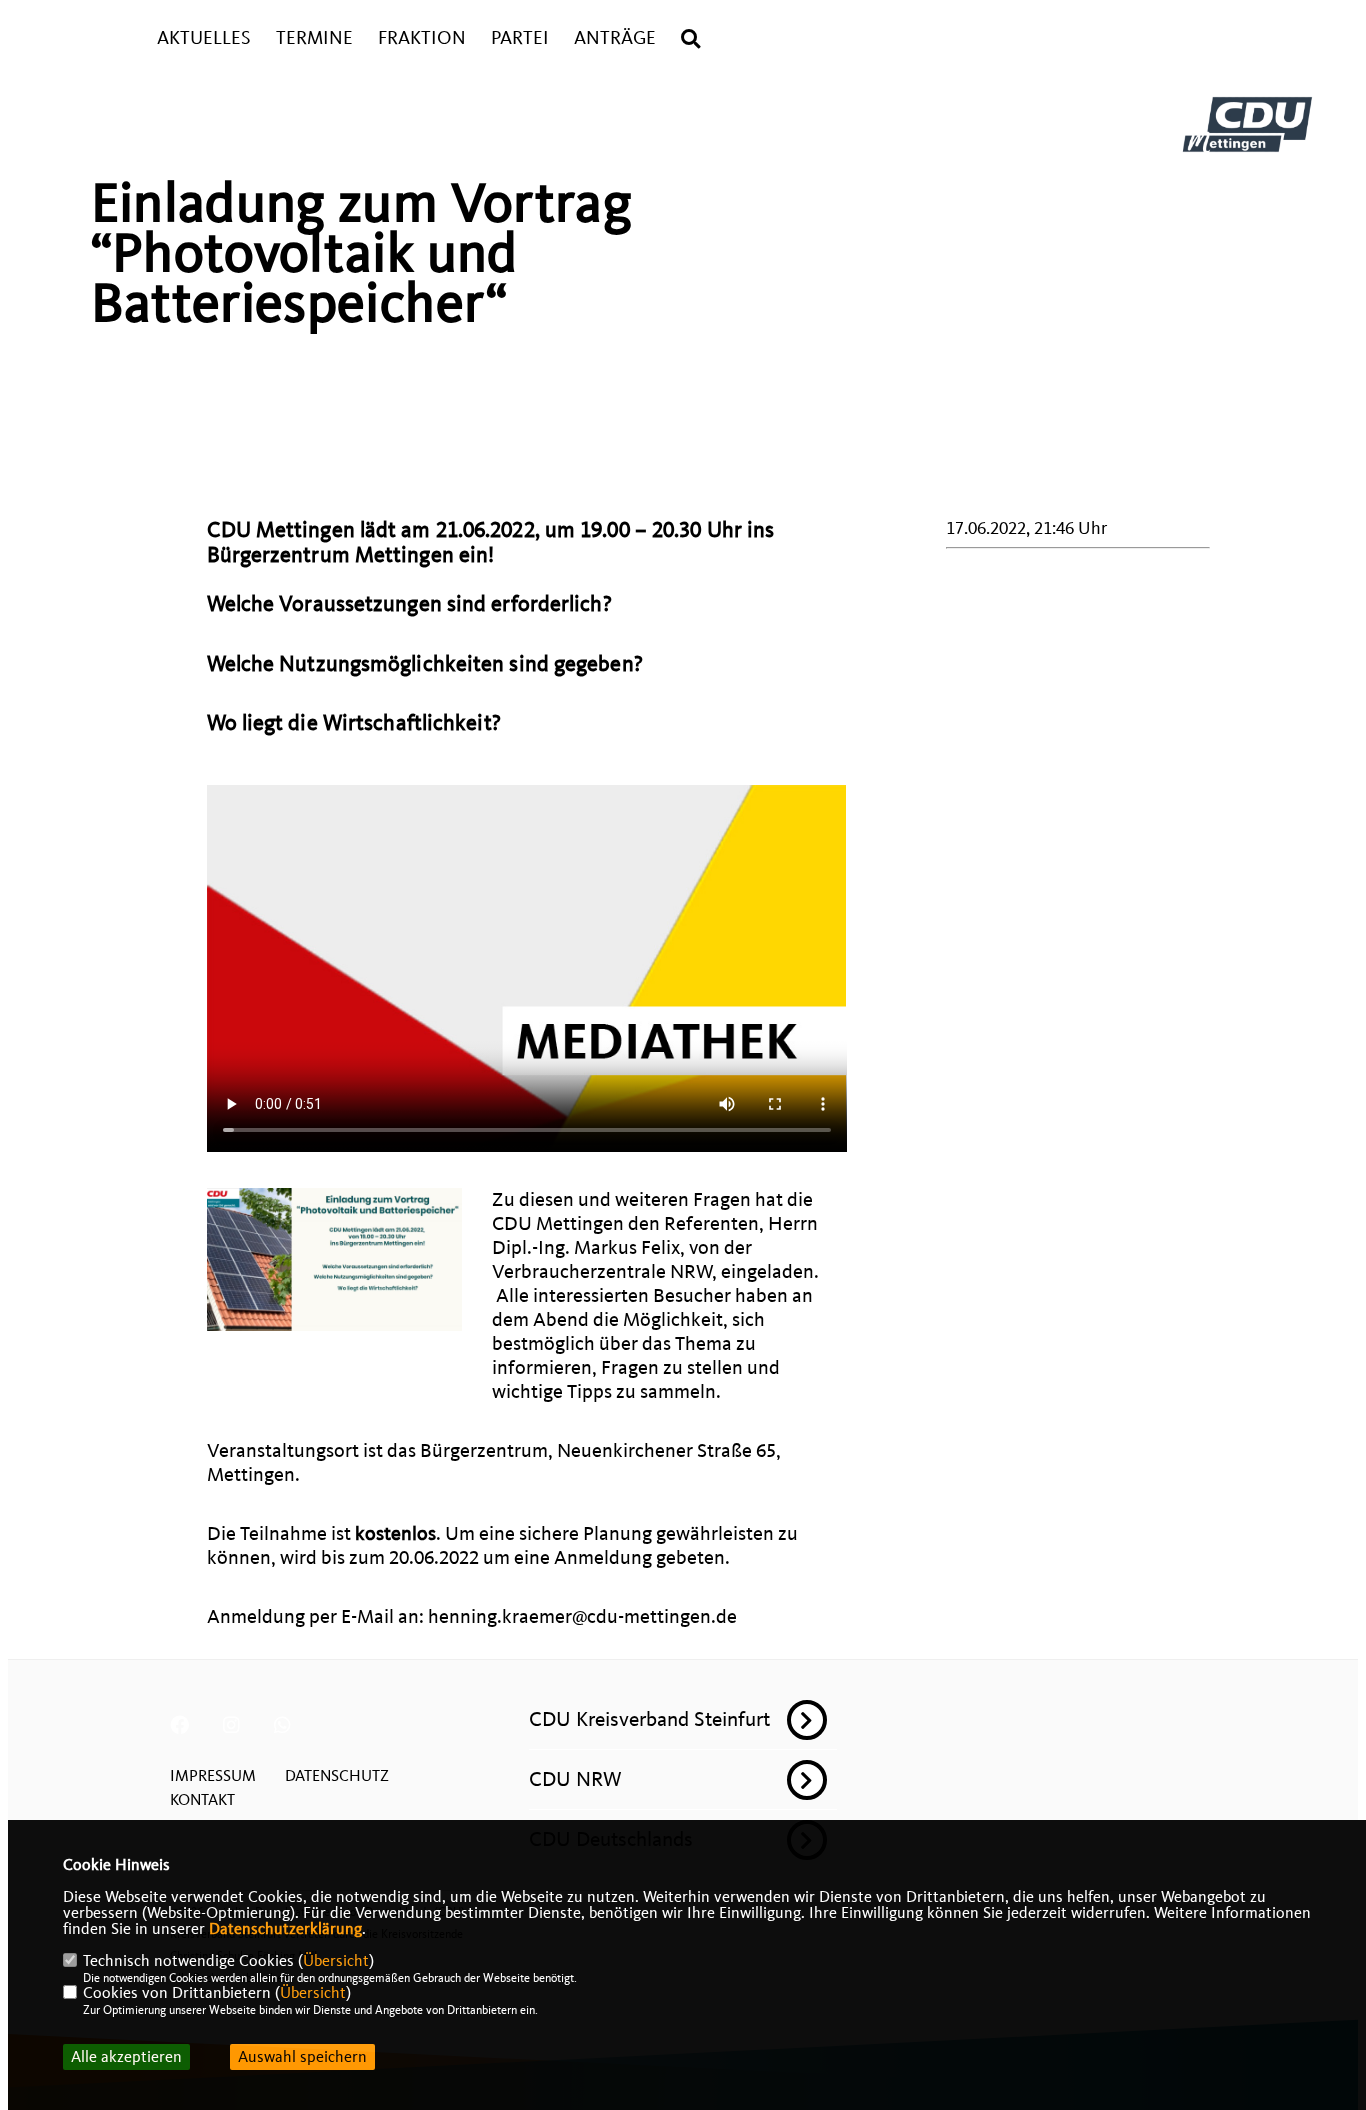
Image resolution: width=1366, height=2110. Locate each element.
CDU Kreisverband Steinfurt (649, 1719)
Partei (520, 38)
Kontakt (202, 1800)
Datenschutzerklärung (285, 1929)
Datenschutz (337, 1776)
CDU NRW (575, 1779)
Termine (314, 38)
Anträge (615, 38)
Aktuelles (204, 38)
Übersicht (336, 1961)
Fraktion (422, 38)
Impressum (213, 1776)
